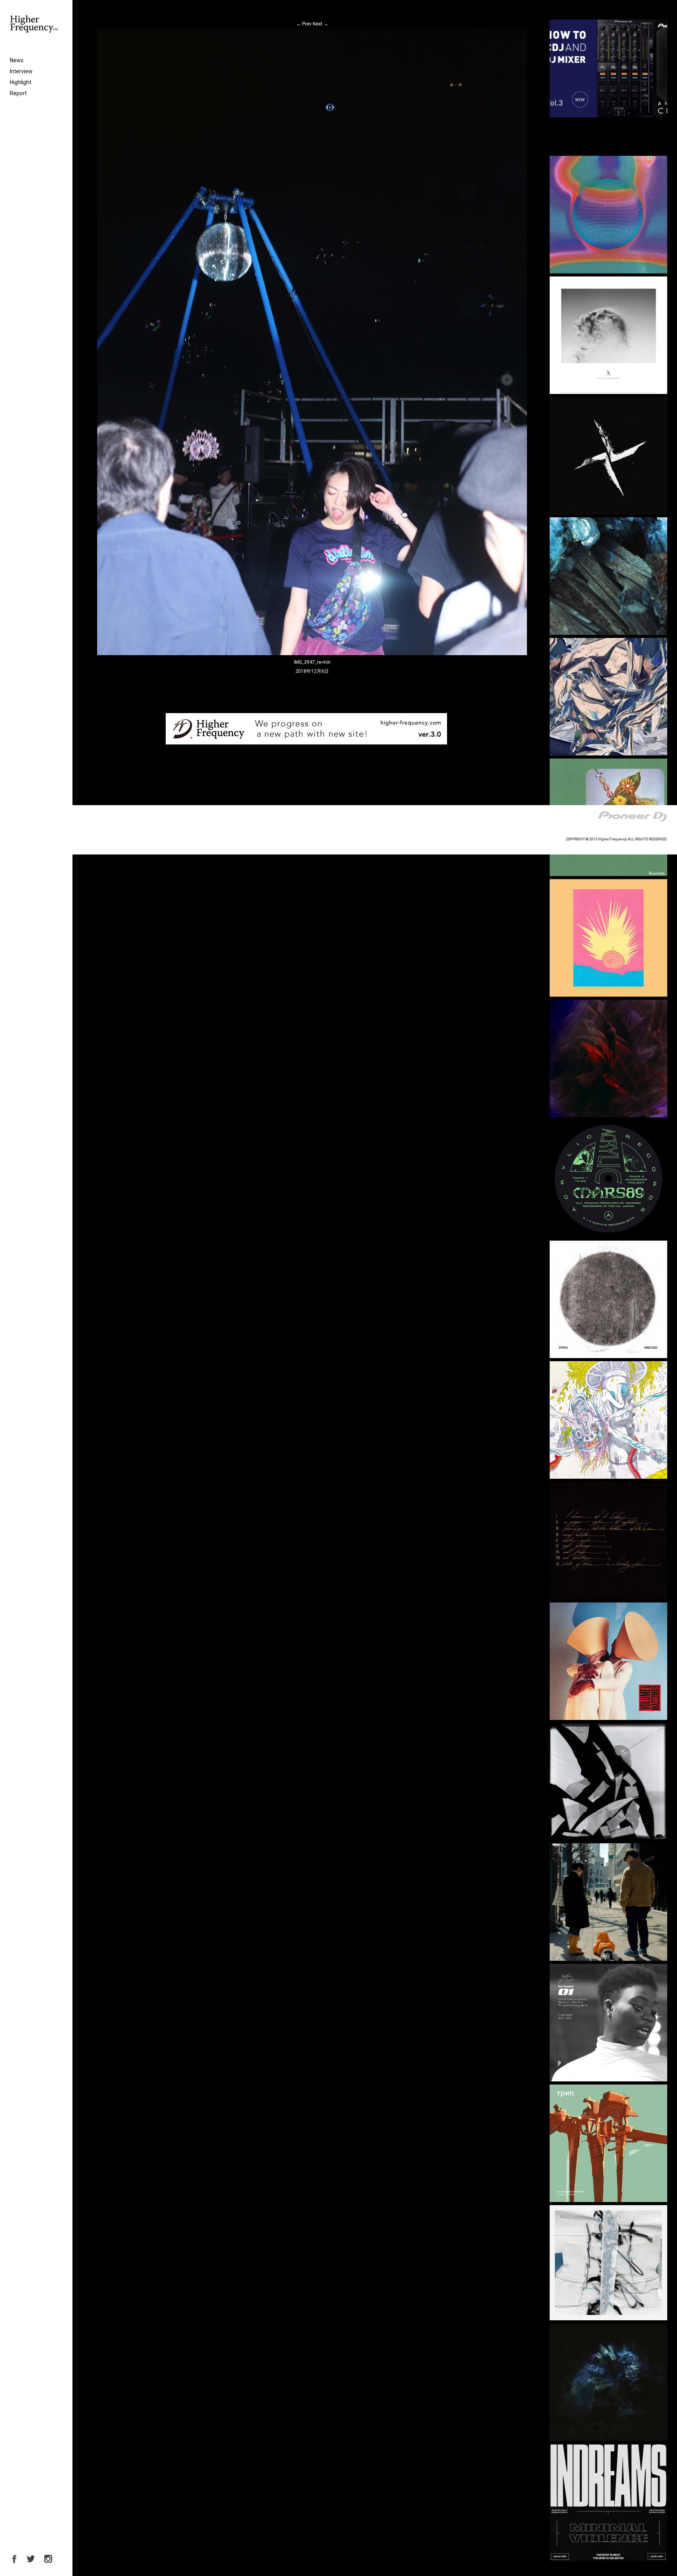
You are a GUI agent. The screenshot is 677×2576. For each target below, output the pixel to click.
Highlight (21, 82)
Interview (21, 71)
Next (320, 24)
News (17, 60)
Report (18, 93)
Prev (304, 24)
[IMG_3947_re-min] (312, 654)
